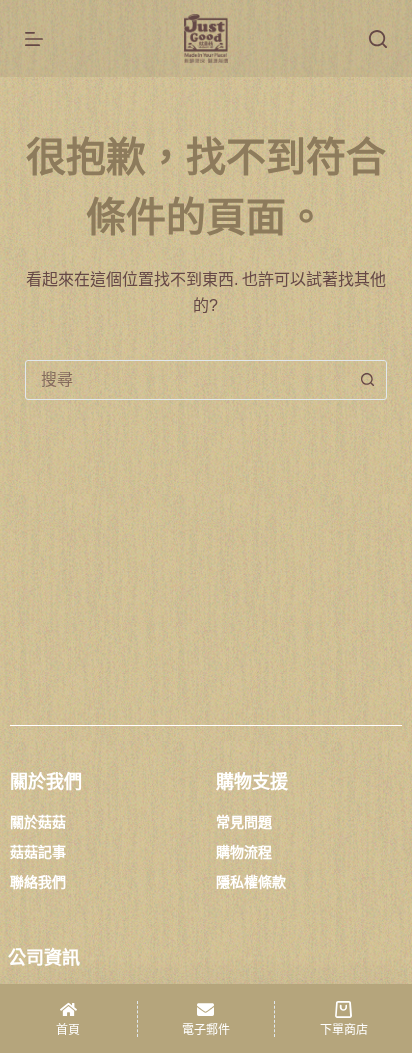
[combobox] (187, 380)
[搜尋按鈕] (367, 380)
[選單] (34, 39)
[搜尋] (378, 39)
